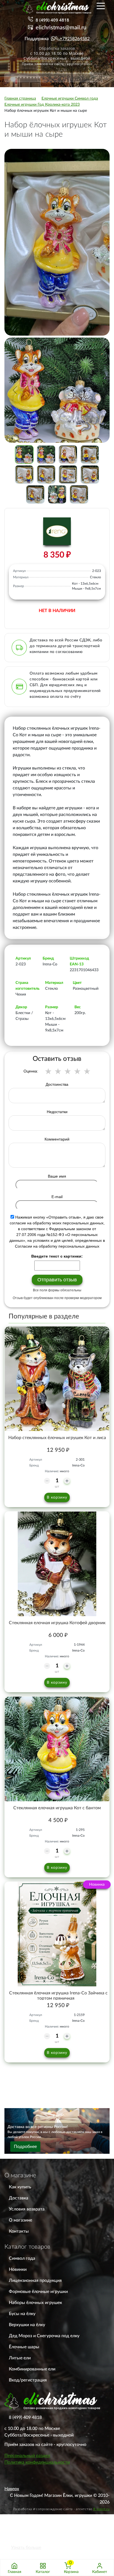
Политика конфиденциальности (37, 2462)
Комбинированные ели (32, 2369)
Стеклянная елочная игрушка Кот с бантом (57, 1808)
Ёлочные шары (24, 2347)
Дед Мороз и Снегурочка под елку (44, 2336)
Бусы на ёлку (22, 2314)
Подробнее (25, 2147)
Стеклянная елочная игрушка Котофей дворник (57, 1623)
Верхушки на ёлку (27, 2325)
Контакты (19, 2231)
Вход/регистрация (28, 2380)
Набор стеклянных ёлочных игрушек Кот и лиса (57, 1438)
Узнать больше (26, 2548)
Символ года (22, 2258)
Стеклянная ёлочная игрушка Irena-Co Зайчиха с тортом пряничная (58, 1996)
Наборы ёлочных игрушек (35, 2303)
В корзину (57, 1497)
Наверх (12, 2489)
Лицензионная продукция (35, 2280)
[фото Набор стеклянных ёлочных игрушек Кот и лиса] (57, 1379)
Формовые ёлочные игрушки (38, 2292)
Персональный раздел (27, 2456)
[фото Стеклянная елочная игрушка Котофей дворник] (57, 1564)
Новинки (18, 2269)
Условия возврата (27, 2209)
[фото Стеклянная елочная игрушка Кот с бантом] (57, 1749)
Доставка (19, 2198)
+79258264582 (75, 39)
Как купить (20, 2187)
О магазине (20, 2220)
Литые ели (20, 2358)
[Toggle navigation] (101, 6)
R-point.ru (101, 2509)
